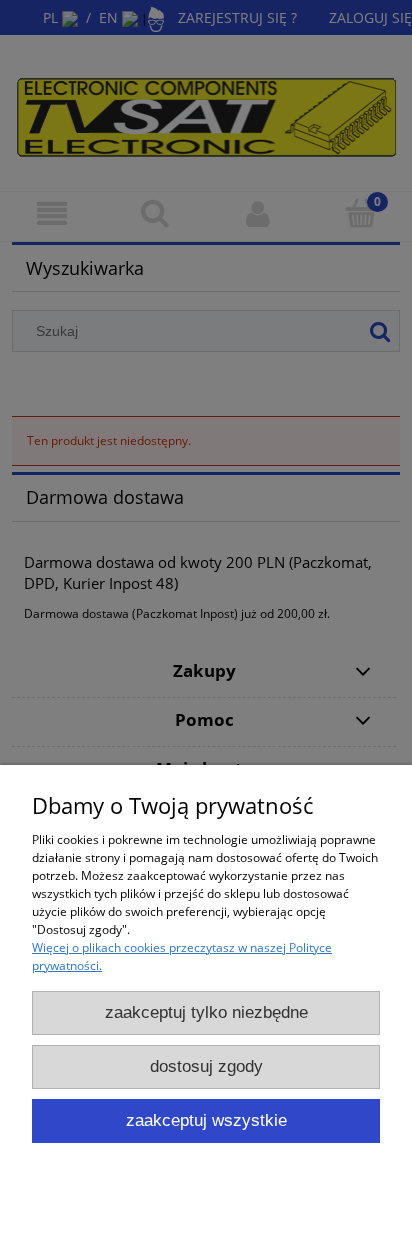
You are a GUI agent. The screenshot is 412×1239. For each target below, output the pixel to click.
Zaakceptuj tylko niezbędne (206, 1012)
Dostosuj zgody (206, 1066)
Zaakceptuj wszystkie (206, 1120)
